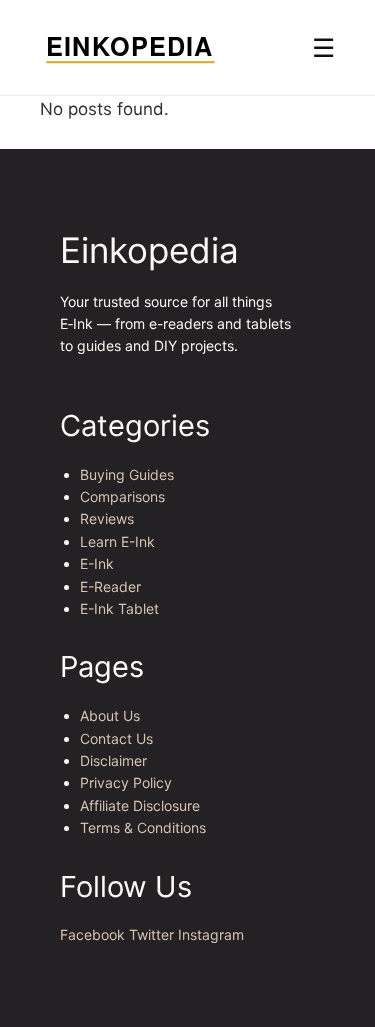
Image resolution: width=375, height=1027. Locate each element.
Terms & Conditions (143, 827)
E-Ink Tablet (119, 608)
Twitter (151, 934)
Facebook (92, 934)
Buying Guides (127, 474)
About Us (110, 715)
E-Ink (97, 563)
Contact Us (116, 738)
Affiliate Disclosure (140, 805)
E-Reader (110, 586)
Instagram (211, 934)
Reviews (107, 518)
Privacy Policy (126, 782)
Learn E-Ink (117, 541)
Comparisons (122, 496)
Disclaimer (113, 760)
